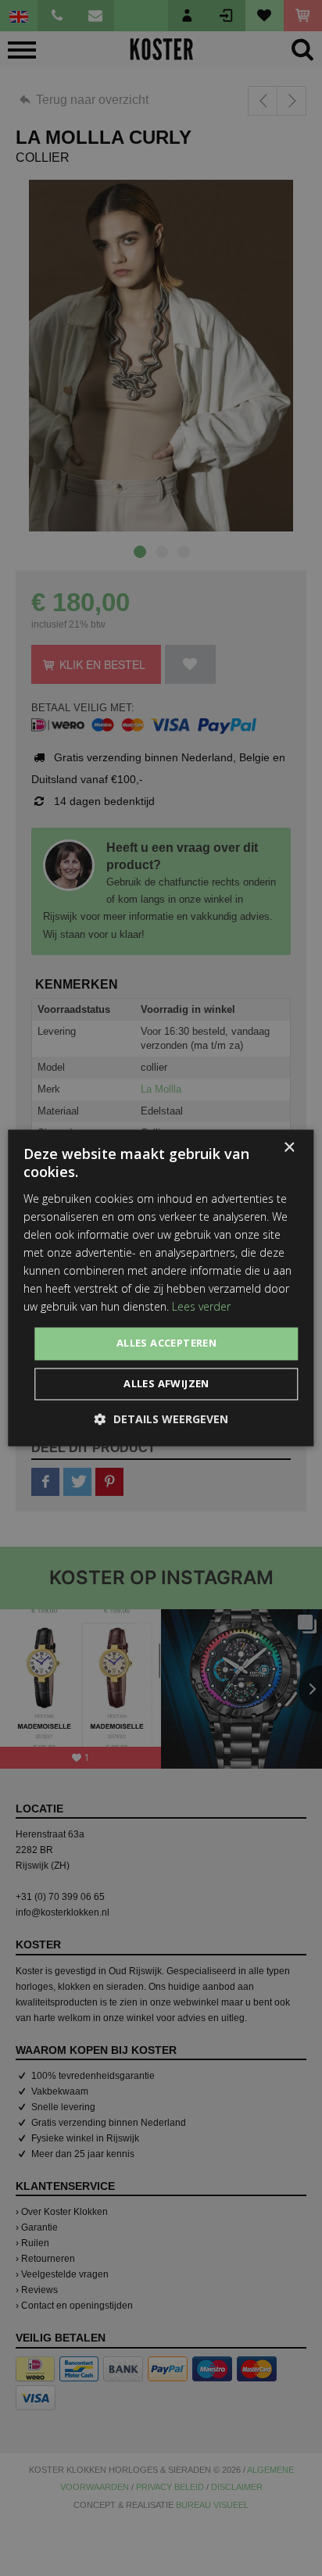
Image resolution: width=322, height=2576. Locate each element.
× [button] (289, 1148)
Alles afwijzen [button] (166, 1384)
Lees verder (201, 1307)
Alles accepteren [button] (166, 1343)
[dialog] (161, 1288)
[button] (161, 1420)
